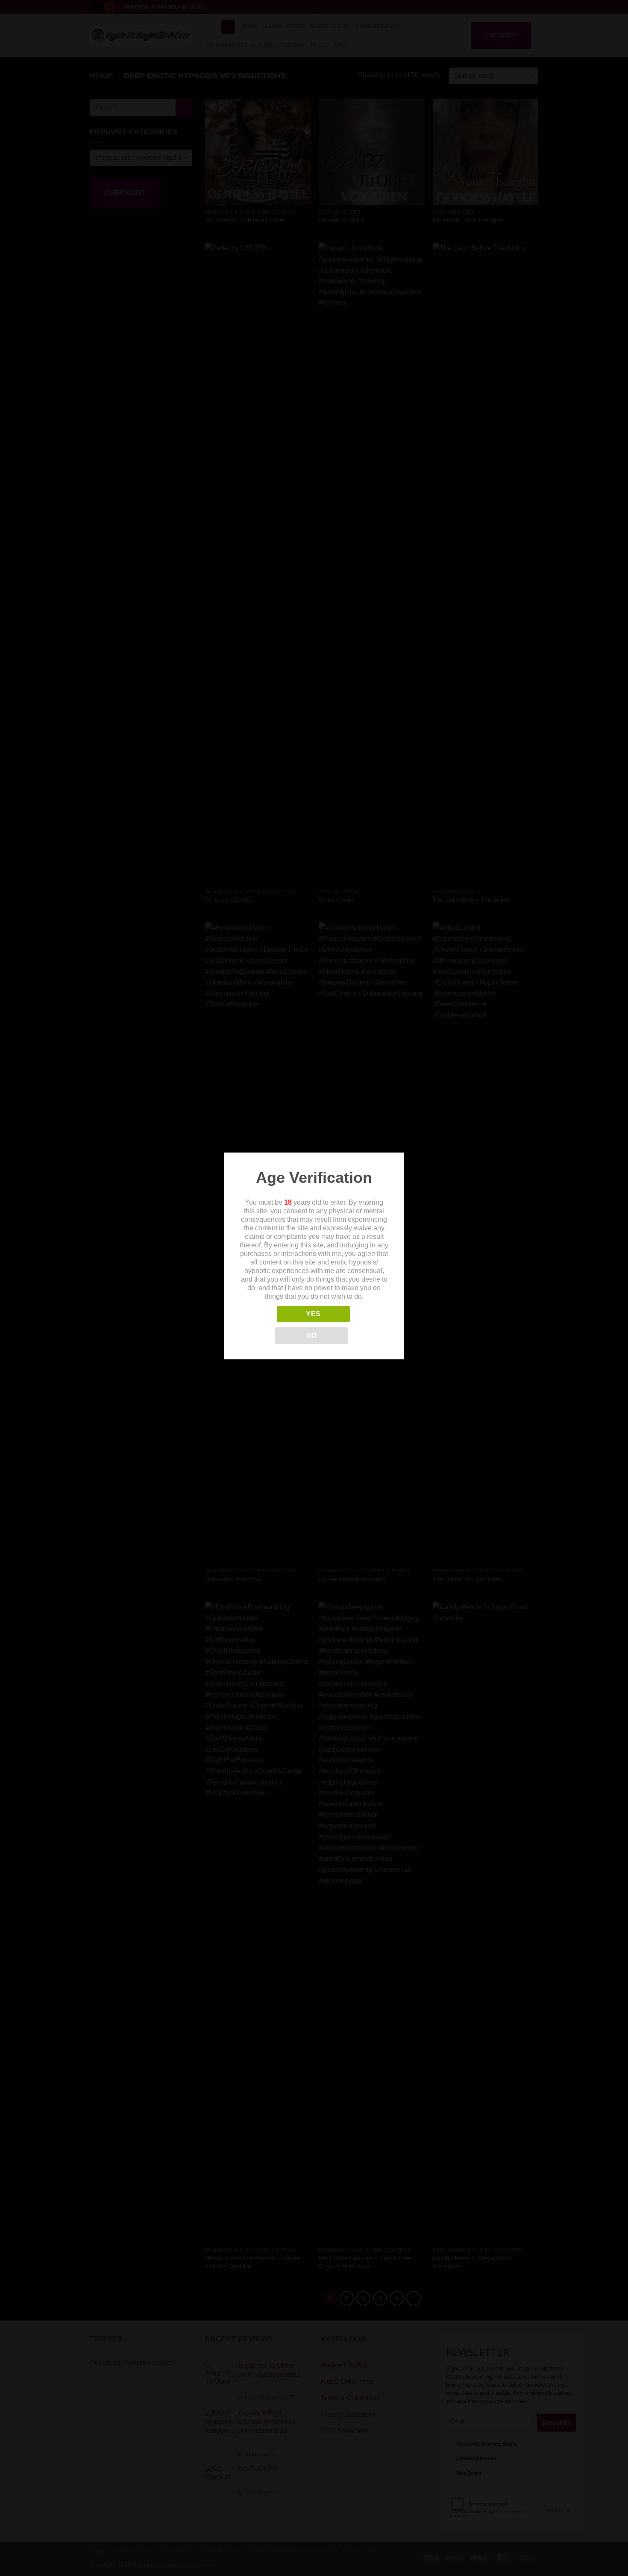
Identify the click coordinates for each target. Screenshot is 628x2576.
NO (312, 1336)
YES (313, 1314)
